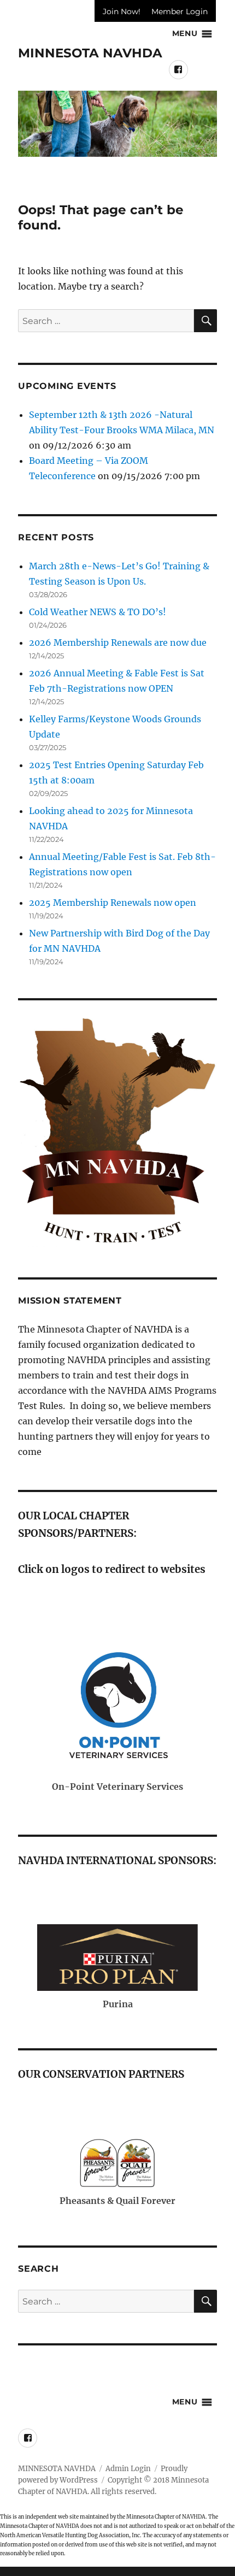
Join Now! (122, 11)
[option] (117, 124)
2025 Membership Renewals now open (113, 903)
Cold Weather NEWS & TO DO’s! (98, 612)
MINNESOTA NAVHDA (90, 53)
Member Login (180, 11)
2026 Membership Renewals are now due (118, 642)
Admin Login (128, 2469)
